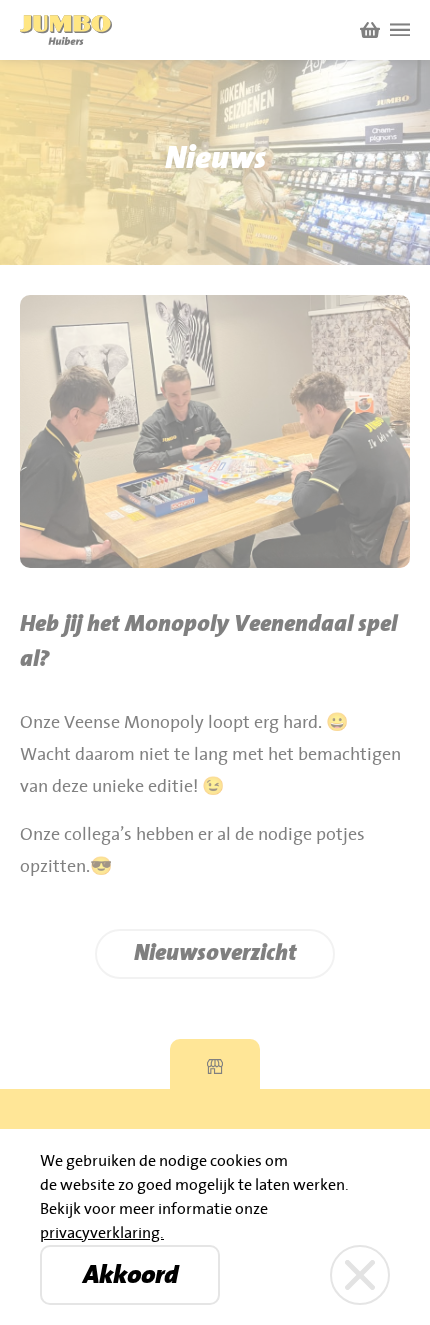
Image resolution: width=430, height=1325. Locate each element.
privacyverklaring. (102, 1233)
